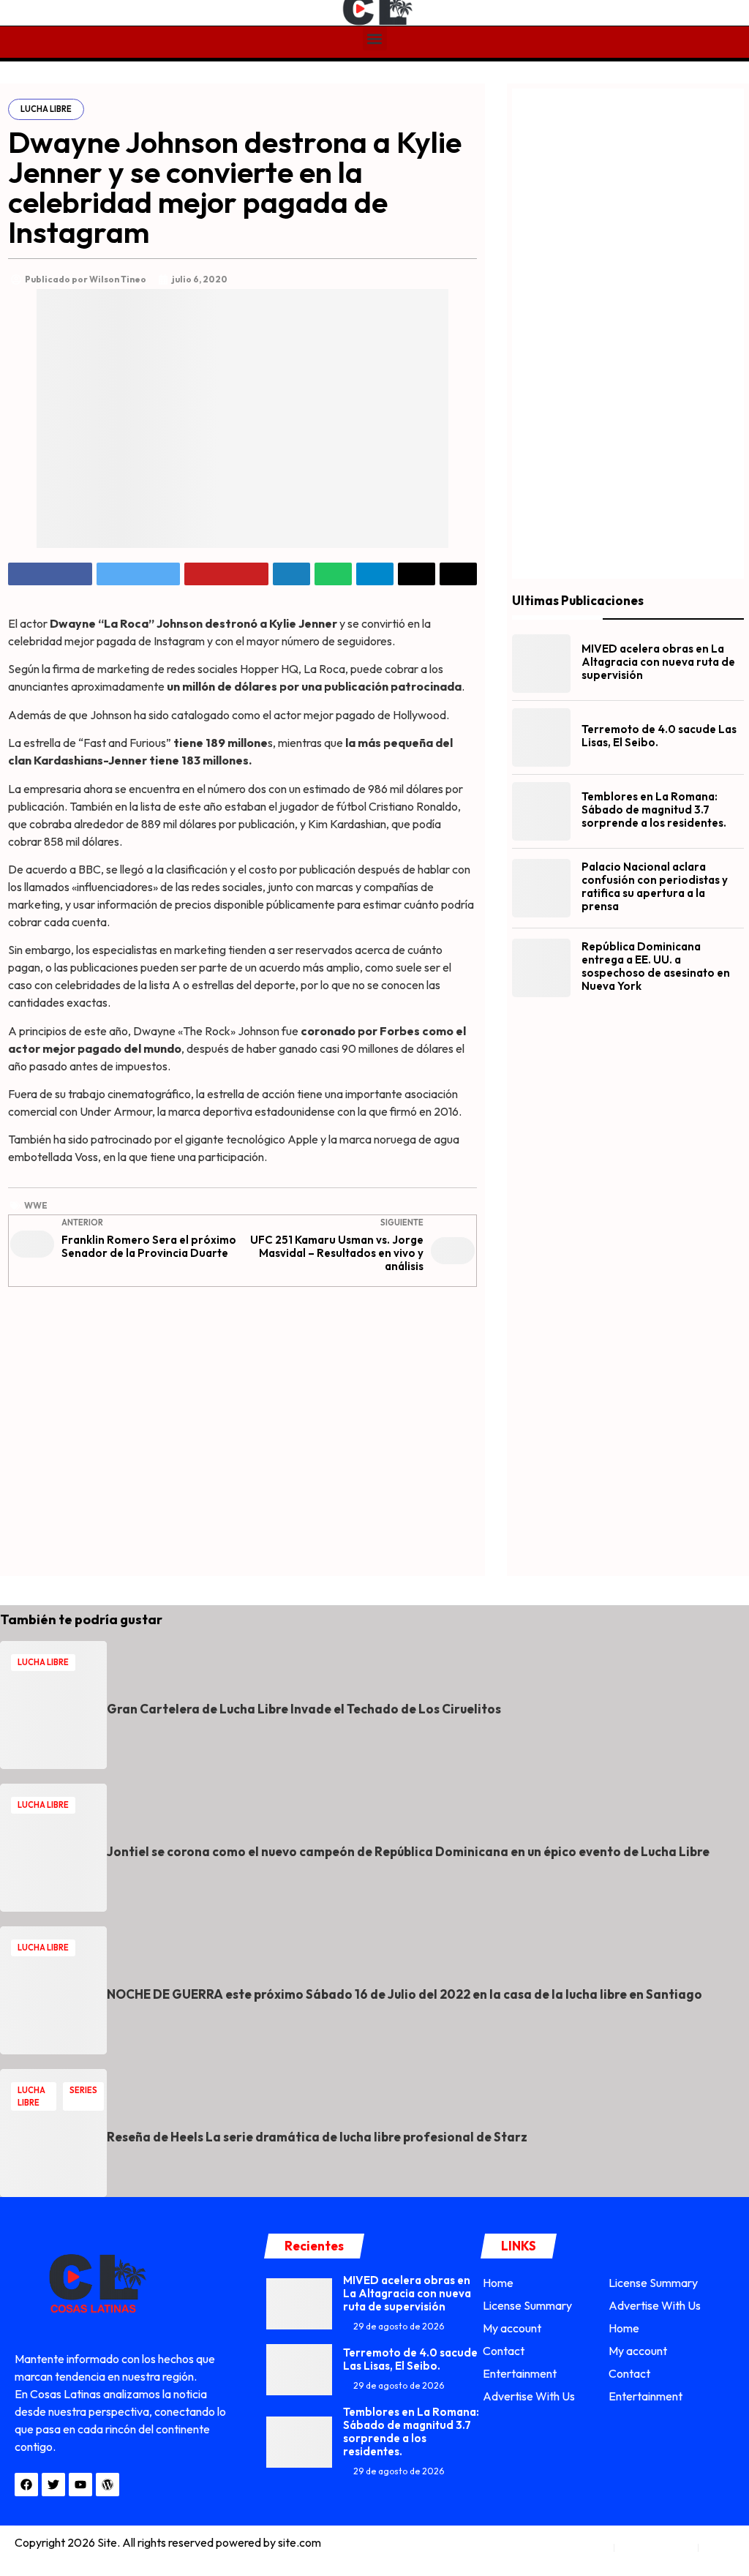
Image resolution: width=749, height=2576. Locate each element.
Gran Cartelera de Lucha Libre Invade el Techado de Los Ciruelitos (304, 1709)
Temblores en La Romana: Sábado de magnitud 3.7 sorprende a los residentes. (654, 810)
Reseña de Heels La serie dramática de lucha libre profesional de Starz (317, 2137)
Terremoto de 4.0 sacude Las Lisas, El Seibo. (659, 736)
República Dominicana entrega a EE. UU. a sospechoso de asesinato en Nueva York (656, 966)
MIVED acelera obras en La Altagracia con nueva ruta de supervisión (658, 662)
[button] (375, 38)
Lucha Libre (46, 109)
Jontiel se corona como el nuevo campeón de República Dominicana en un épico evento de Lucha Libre (408, 1851)
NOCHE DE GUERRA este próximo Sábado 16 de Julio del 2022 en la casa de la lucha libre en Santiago (404, 1994)
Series (83, 2090)
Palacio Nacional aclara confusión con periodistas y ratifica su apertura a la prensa (655, 886)
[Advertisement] (242, 1427)
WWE (36, 1205)
